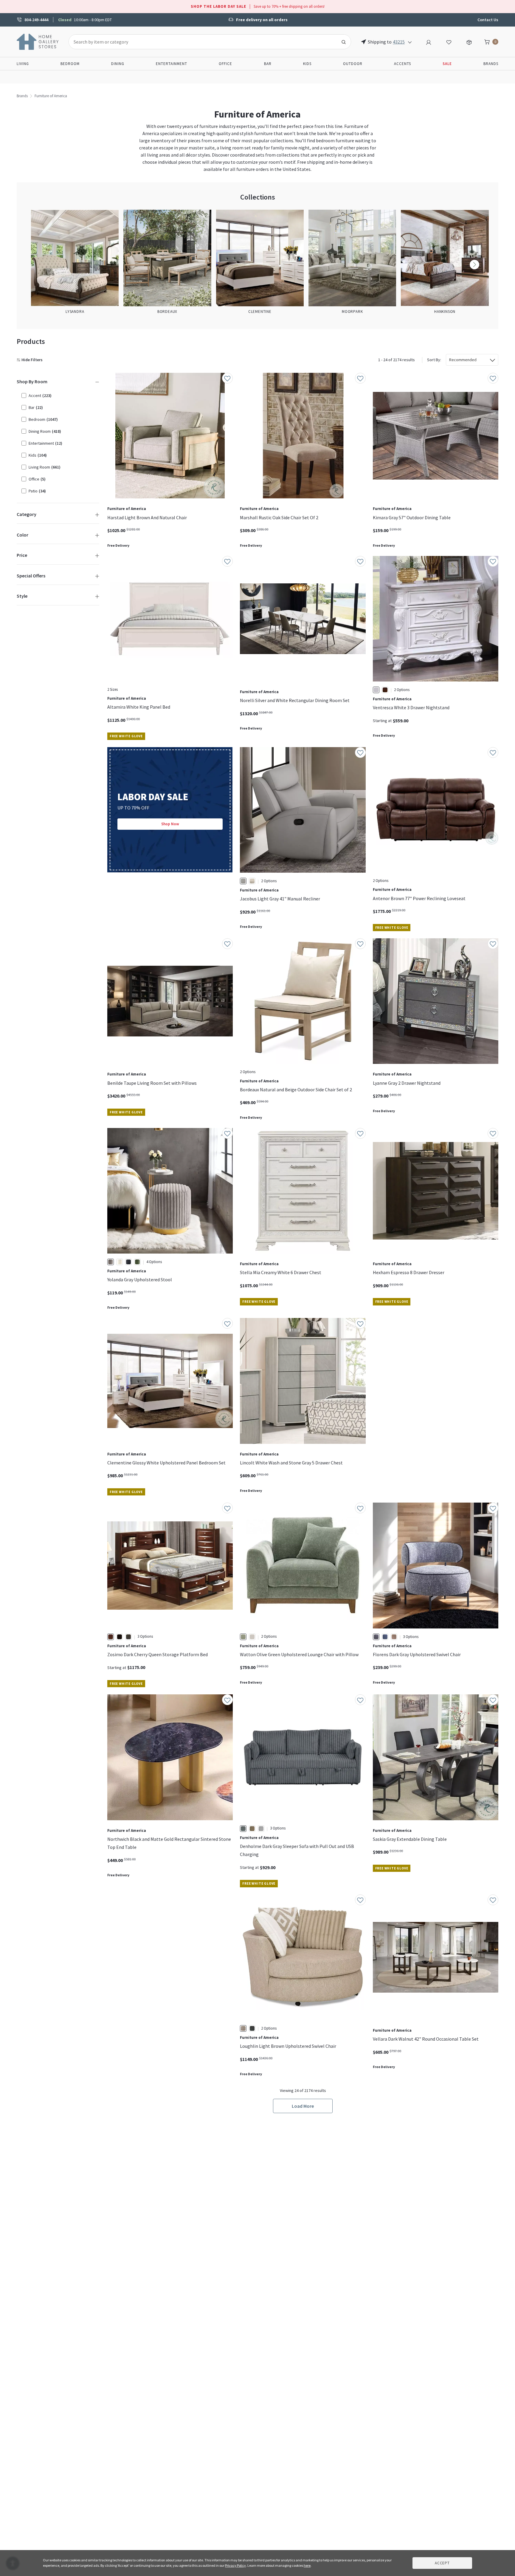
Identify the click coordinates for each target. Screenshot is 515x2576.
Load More (303, 2106)
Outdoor (353, 64)
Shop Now (170, 824)
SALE (447, 64)
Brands (491, 64)
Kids (307, 64)
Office (225, 64)
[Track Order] (469, 41)
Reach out (126, 1984)
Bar (268, 64)
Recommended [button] (463, 360)
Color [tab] (23, 535)
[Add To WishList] (227, 378)
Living (23, 64)
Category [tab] (27, 514)
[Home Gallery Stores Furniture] (38, 41)
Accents (402, 64)
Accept (442, 2563)
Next (474, 265)
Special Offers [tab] (31, 576)
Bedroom (70, 64)
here (307, 2565)
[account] (429, 41)
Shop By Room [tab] (32, 381)
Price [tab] (22, 555)
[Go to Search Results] (344, 42)
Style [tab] (22, 596)
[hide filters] (31, 360)
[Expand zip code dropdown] (410, 42)
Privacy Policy (235, 2565)
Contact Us (488, 20)
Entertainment (172, 64)
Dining (118, 64)
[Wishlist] (449, 41)
